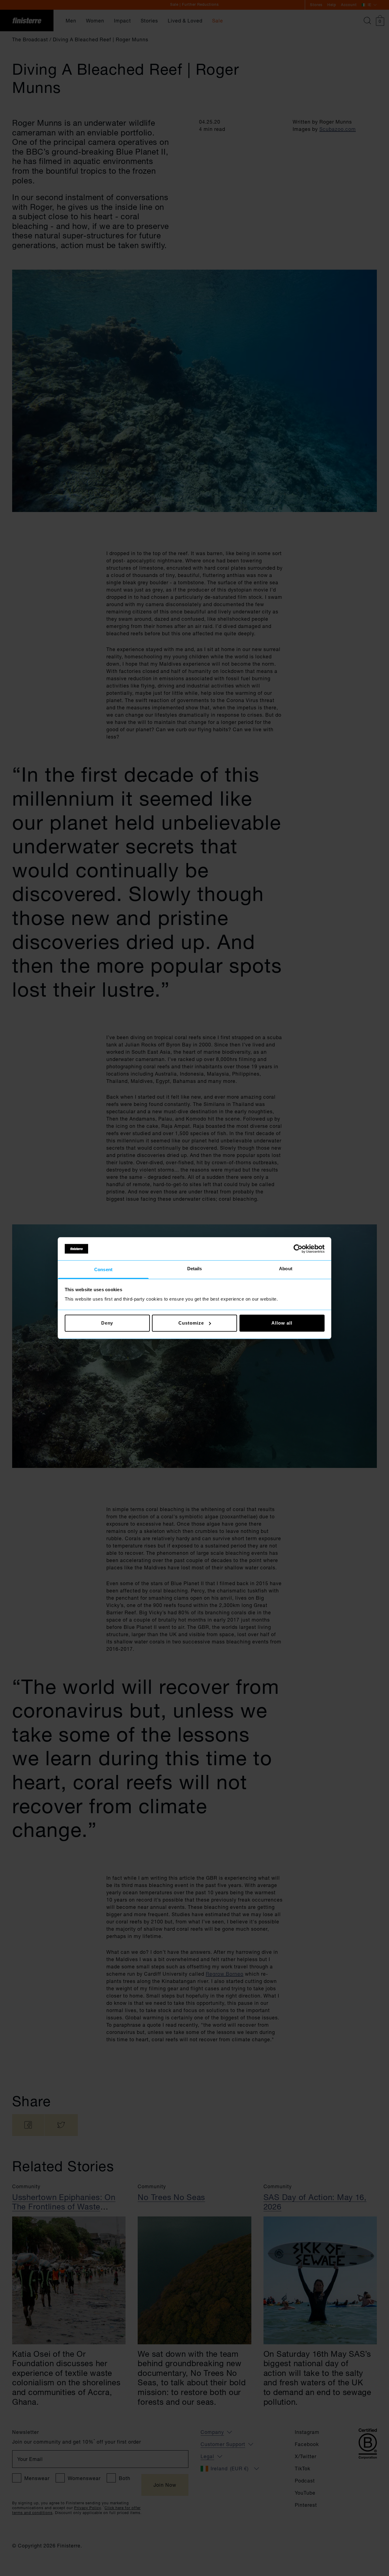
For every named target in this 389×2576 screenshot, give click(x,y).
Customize (191, 1323)
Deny (107, 1323)
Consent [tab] (103, 1270)
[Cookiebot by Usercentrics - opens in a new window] (298, 1249)
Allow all (282, 1323)
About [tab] (286, 1269)
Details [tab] (195, 1269)
